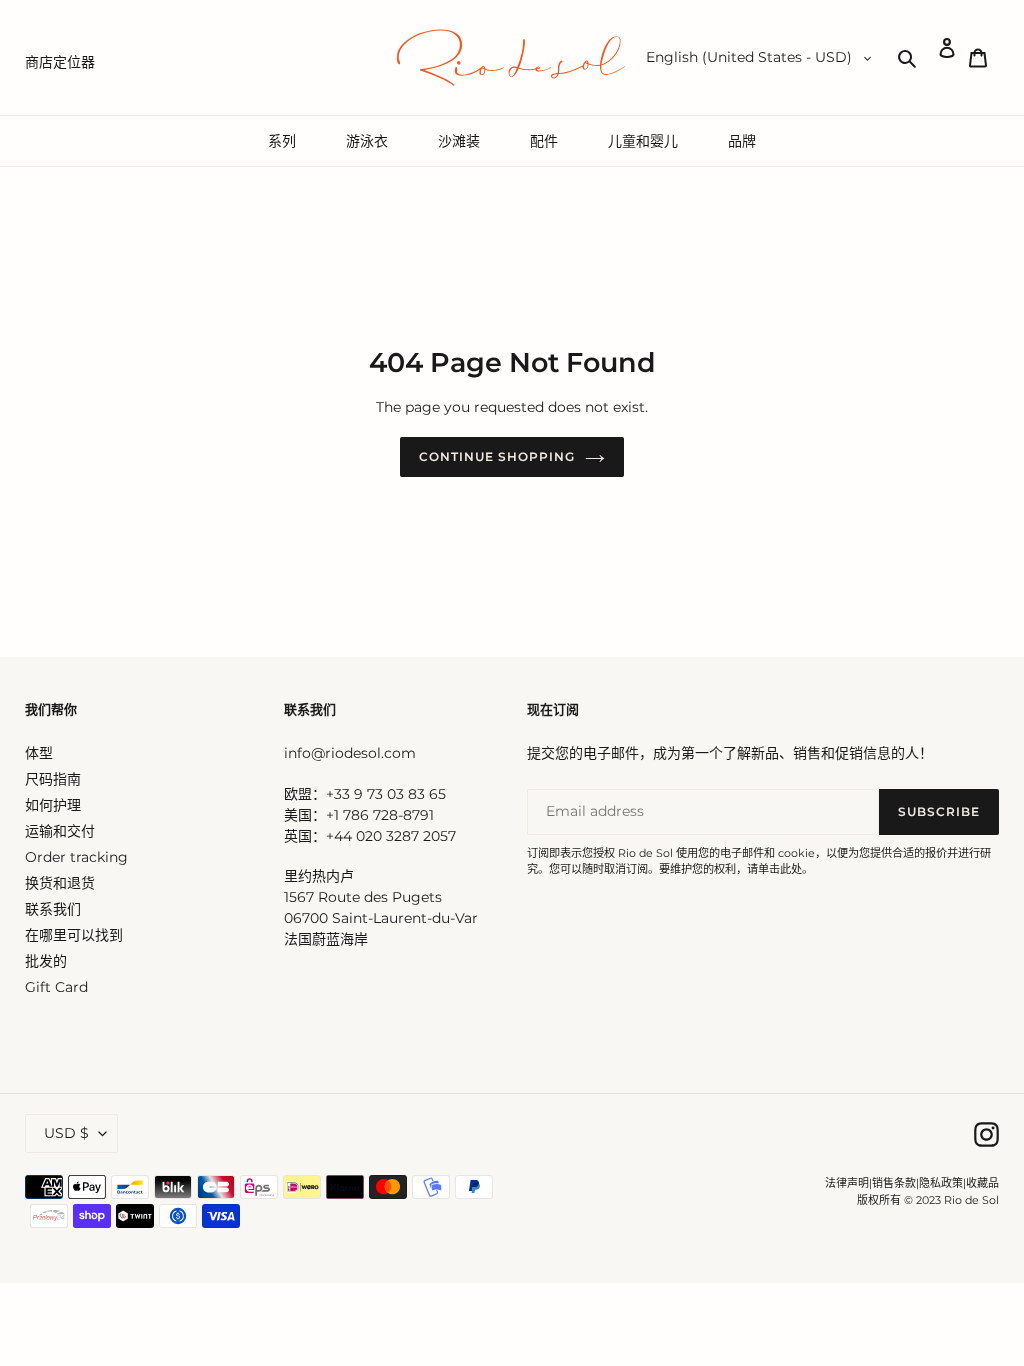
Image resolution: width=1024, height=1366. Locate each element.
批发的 (46, 961)
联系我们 (53, 909)
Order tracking (76, 857)
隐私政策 (941, 1183)
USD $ (66, 1133)
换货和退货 (60, 883)
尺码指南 (53, 779)
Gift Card (56, 987)
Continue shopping (496, 456)
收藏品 (982, 1183)
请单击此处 (774, 869)
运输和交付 (60, 831)
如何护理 (53, 805)
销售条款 (894, 1183)
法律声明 (847, 1183)
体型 (39, 753)
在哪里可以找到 (74, 935)
